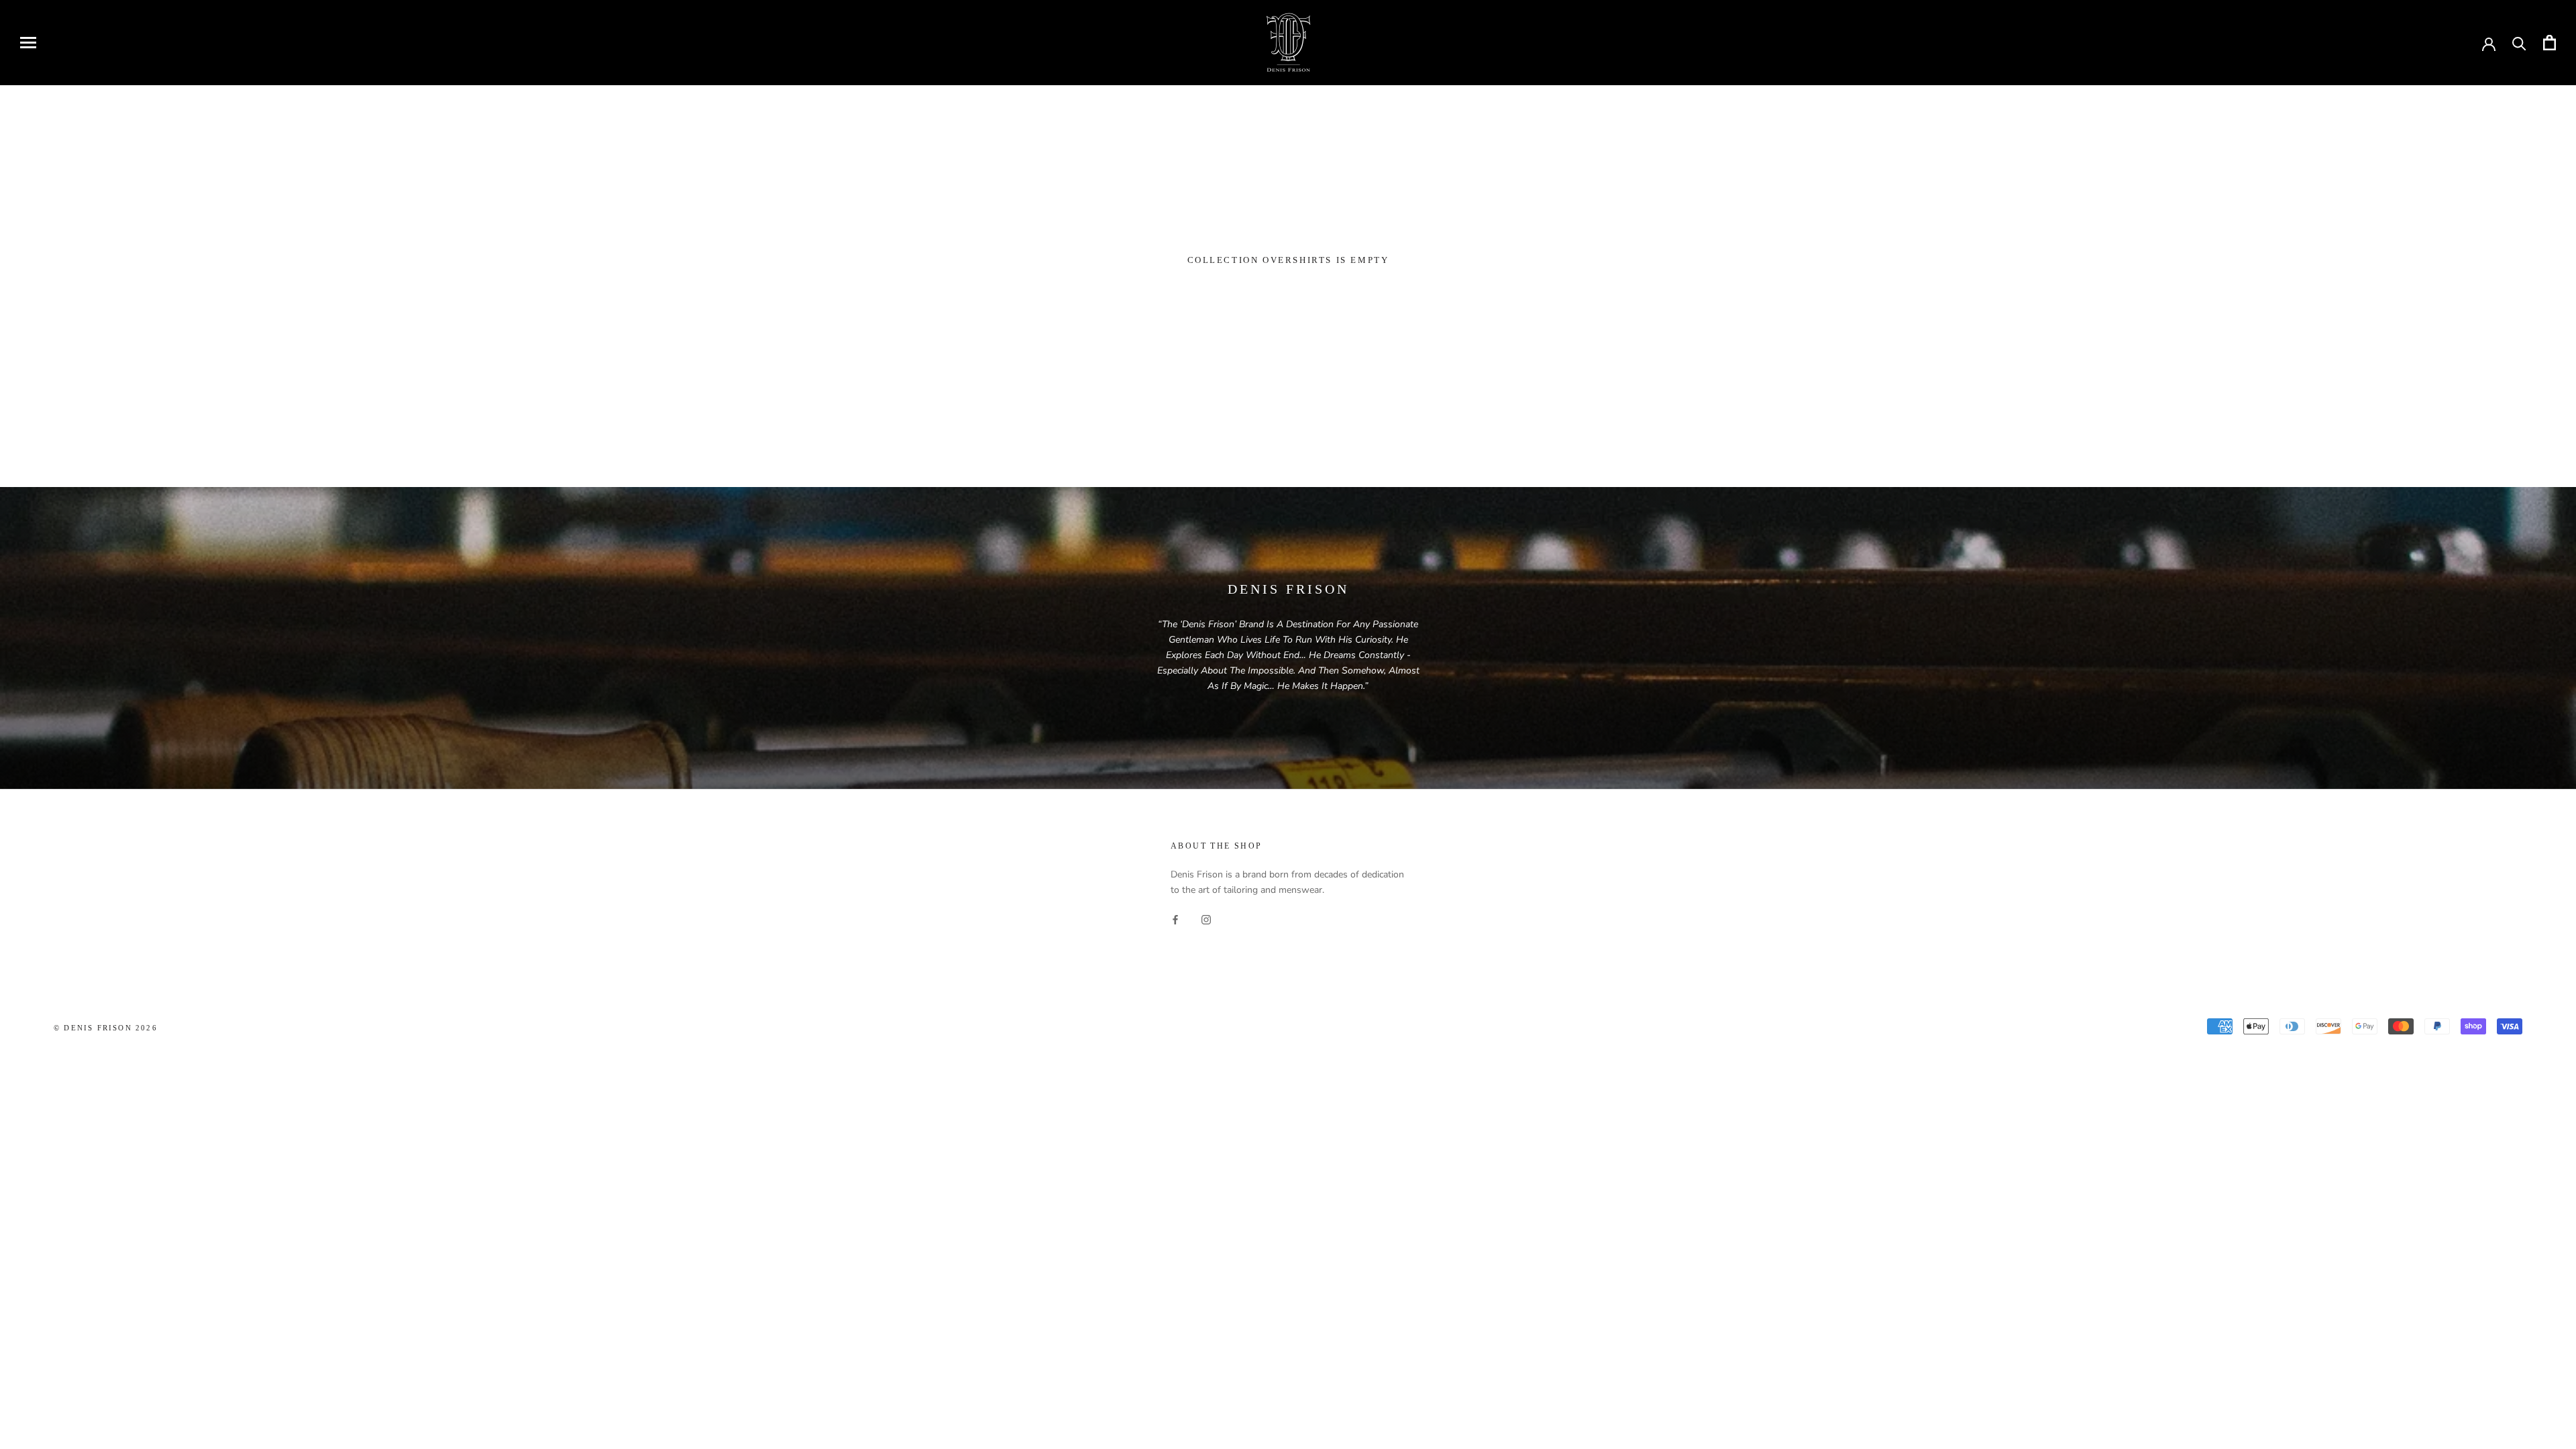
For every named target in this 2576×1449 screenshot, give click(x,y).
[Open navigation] (28, 43)
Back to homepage (1288, 304)
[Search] (2519, 43)
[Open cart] (2550, 43)
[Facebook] (1175, 919)
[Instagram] (1206, 919)
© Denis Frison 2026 (106, 1028)
